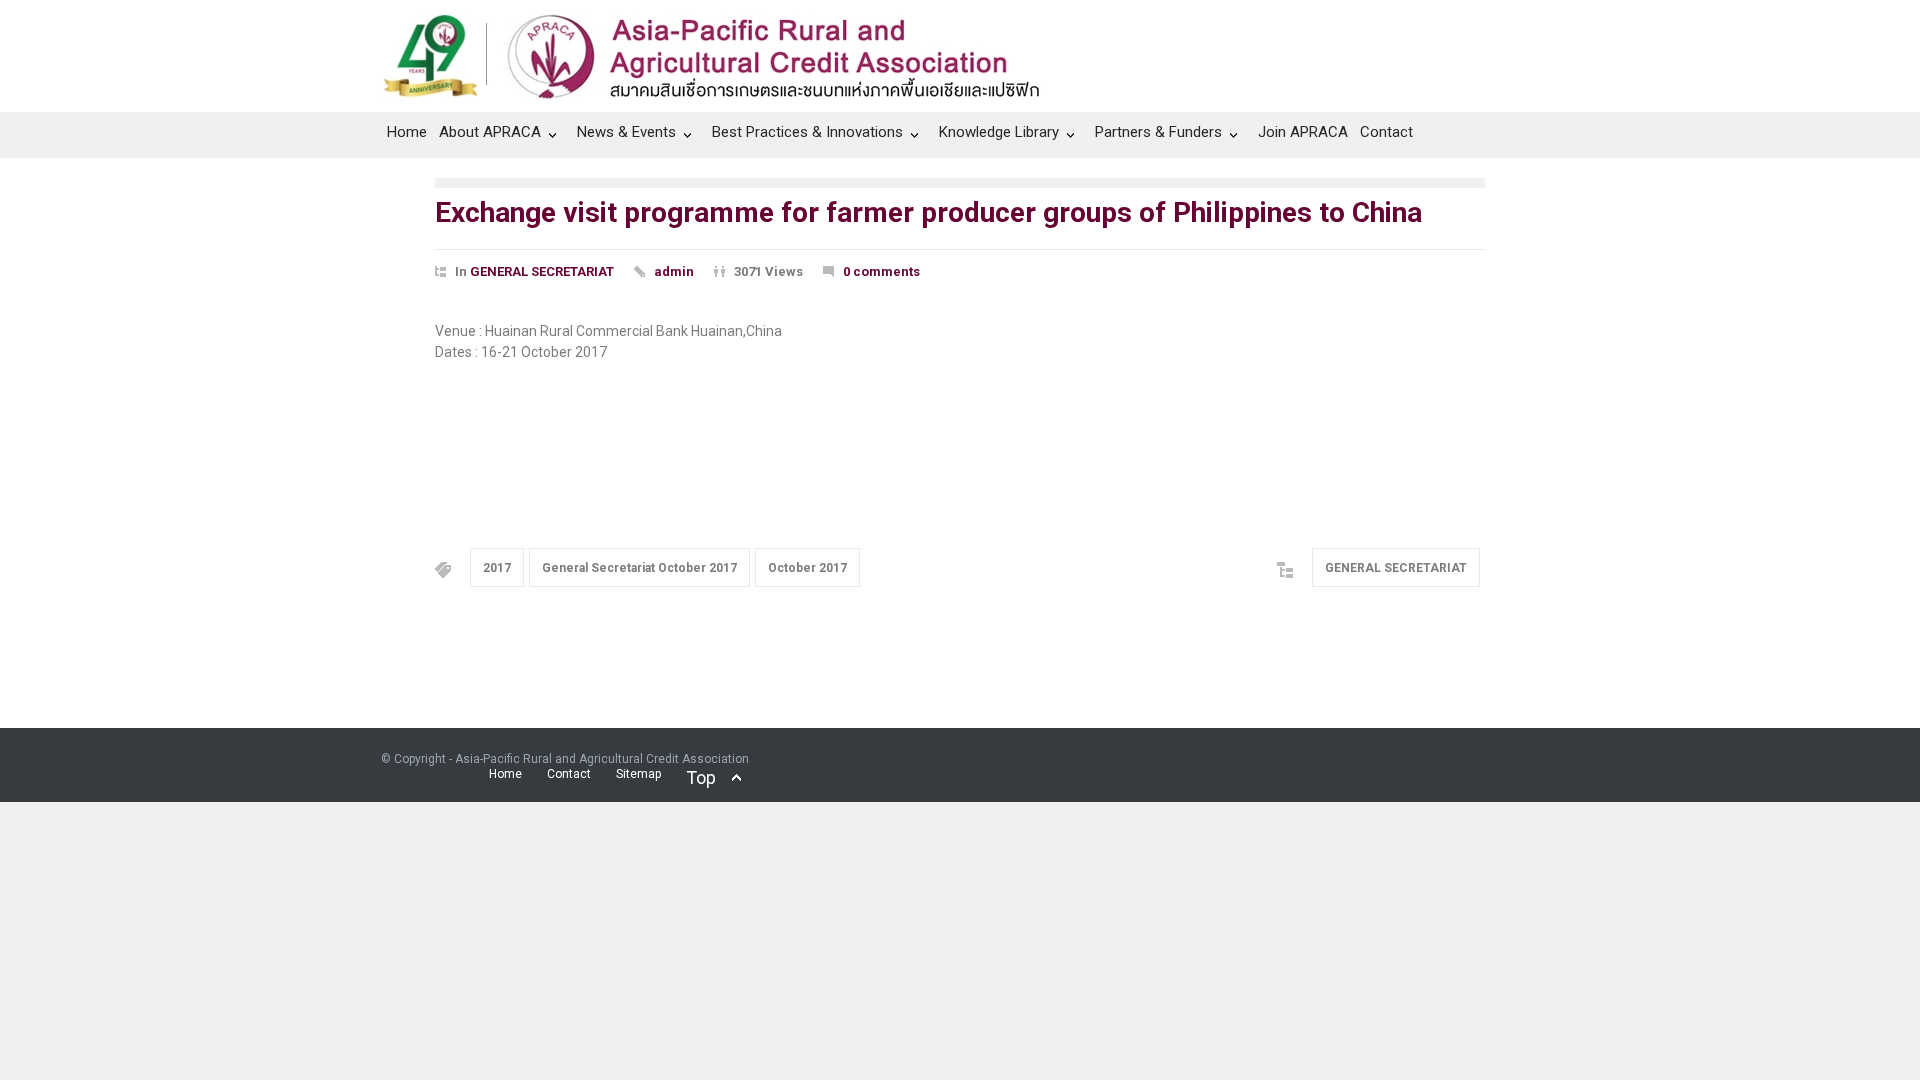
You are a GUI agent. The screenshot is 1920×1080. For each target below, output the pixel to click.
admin (674, 271)
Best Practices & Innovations (807, 132)
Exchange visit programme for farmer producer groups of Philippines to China (928, 212)
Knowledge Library (999, 132)
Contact (1386, 132)
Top (701, 777)
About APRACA (490, 132)
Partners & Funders (1158, 132)
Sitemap (638, 774)
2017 (497, 568)
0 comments (881, 271)
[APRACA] (722, 51)
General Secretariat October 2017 (639, 568)
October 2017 (807, 568)
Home (407, 132)
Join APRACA (1303, 132)
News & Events (626, 132)
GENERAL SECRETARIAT (542, 271)
